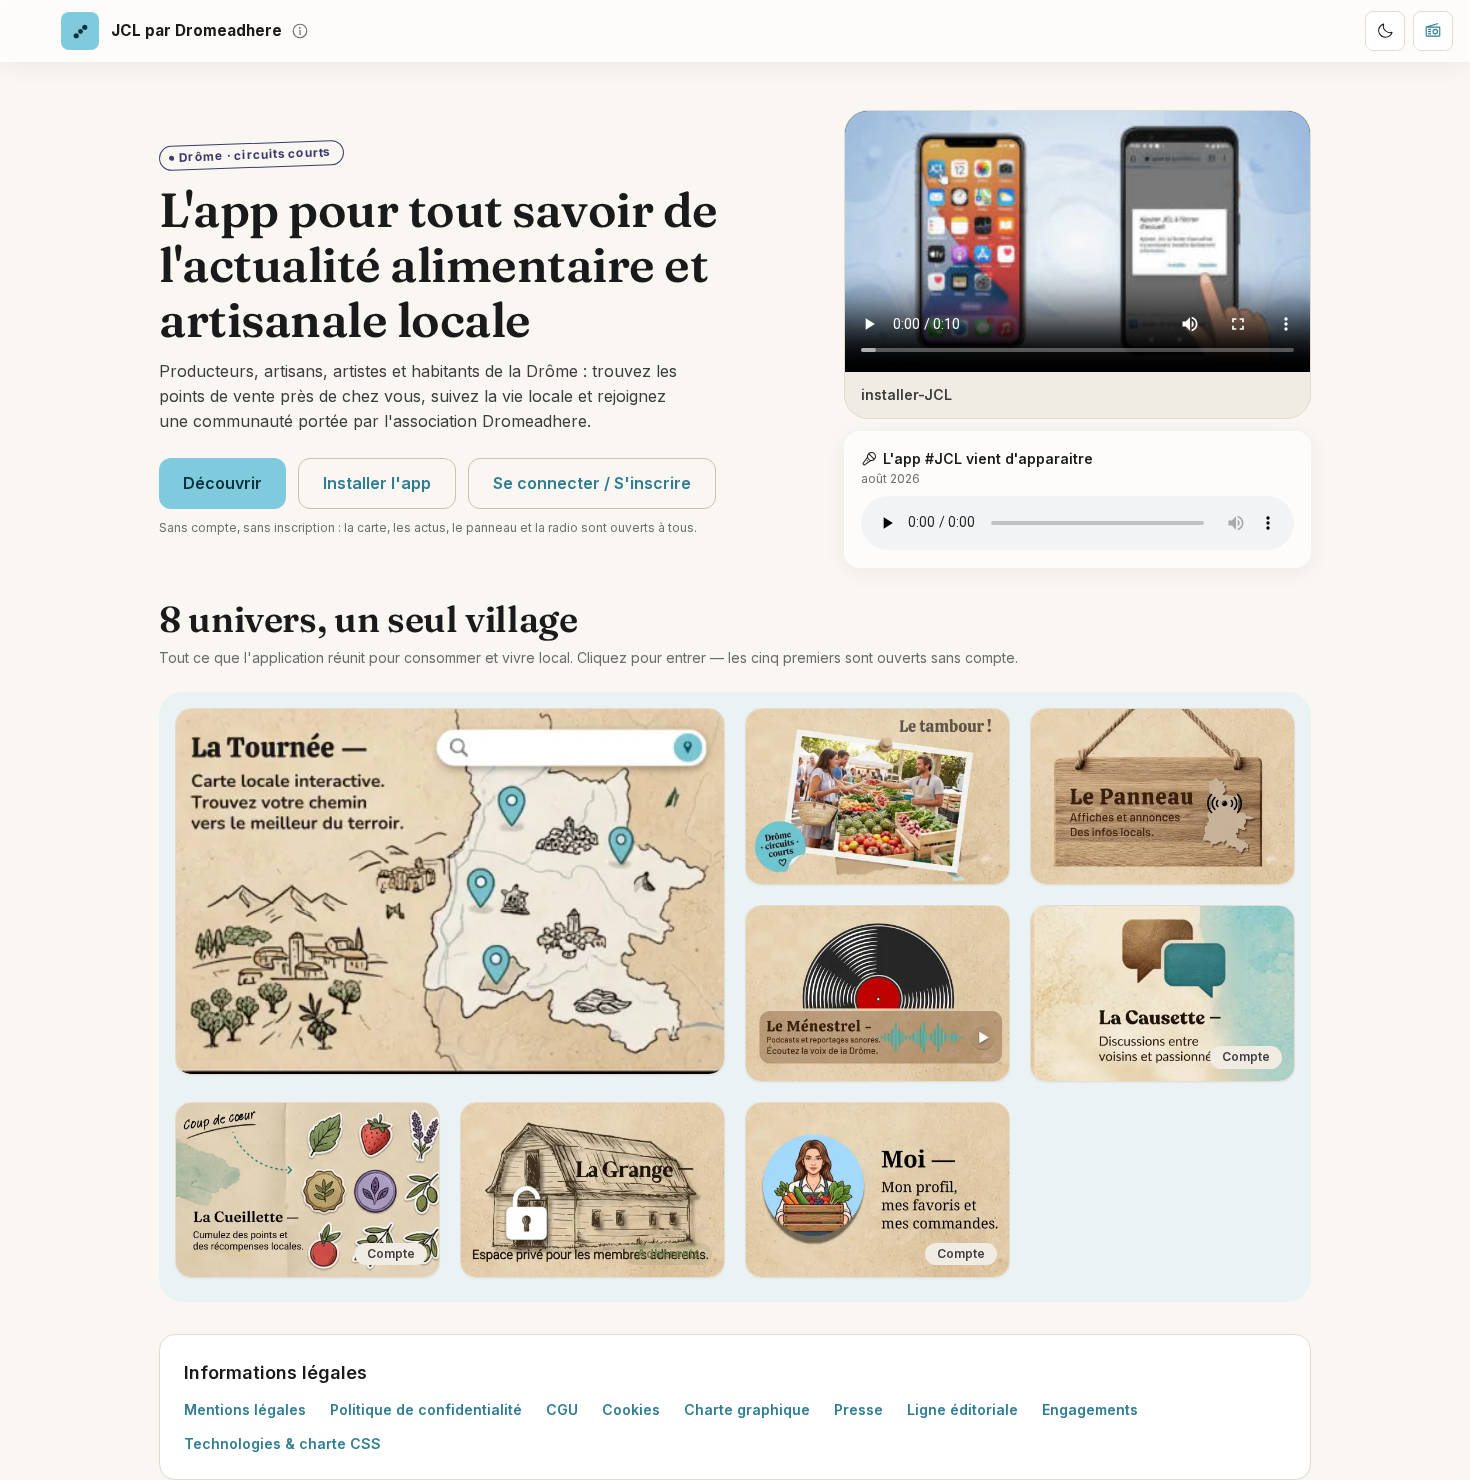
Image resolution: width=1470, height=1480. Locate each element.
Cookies (631, 1409)
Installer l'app (377, 483)
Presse (858, 1409)
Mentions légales (245, 1409)
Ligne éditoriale (962, 1409)
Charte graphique (747, 1409)
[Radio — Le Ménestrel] (1433, 31)
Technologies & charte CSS (282, 1443)
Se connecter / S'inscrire (592, 483)
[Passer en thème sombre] (1385, 31)
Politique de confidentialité (426, 1409)
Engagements (1090, 1409)
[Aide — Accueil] (300, 31)
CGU (562, 1409)
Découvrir (222, 483)
